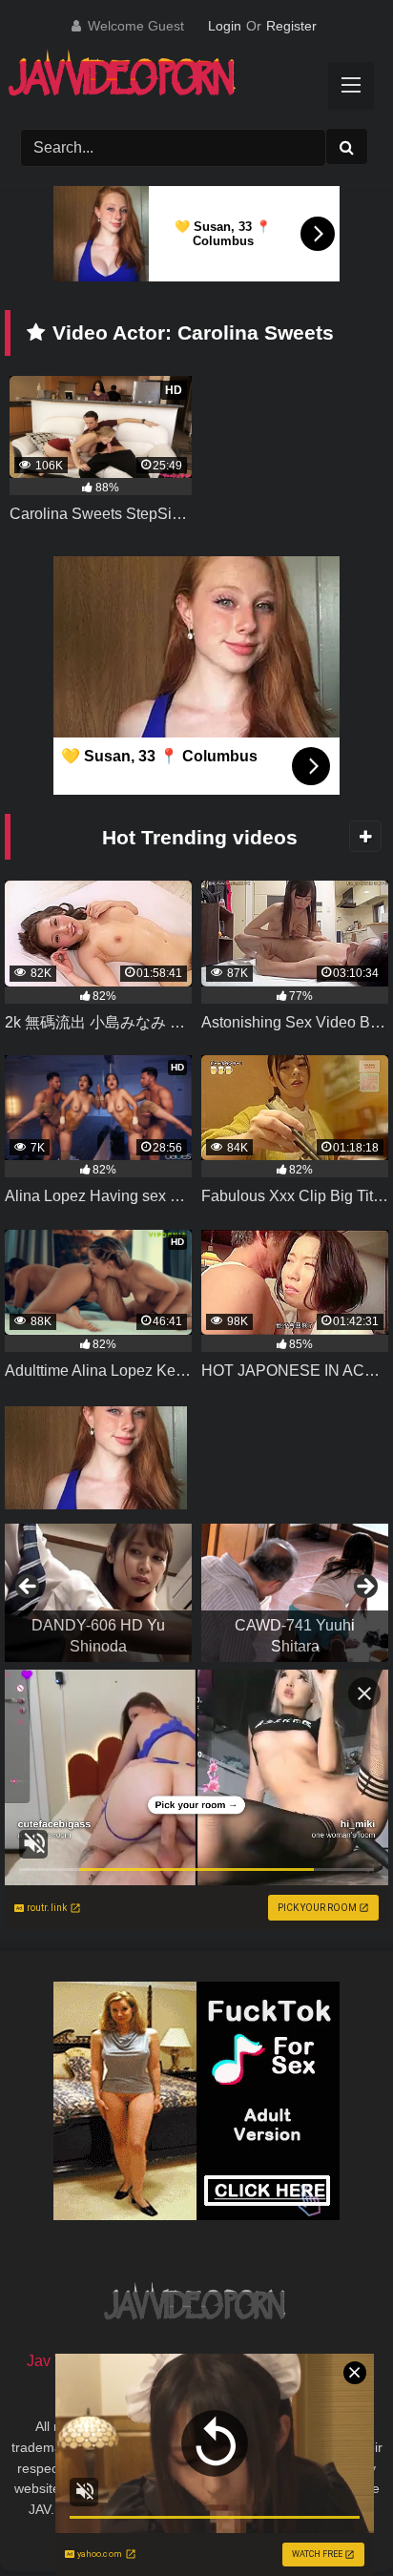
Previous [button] (29, 1588)
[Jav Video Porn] (177, 80)
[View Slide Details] (98, 1593)
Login (225, 26)
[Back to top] (334, 2519)
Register (291, 26)
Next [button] (364, 1588)
